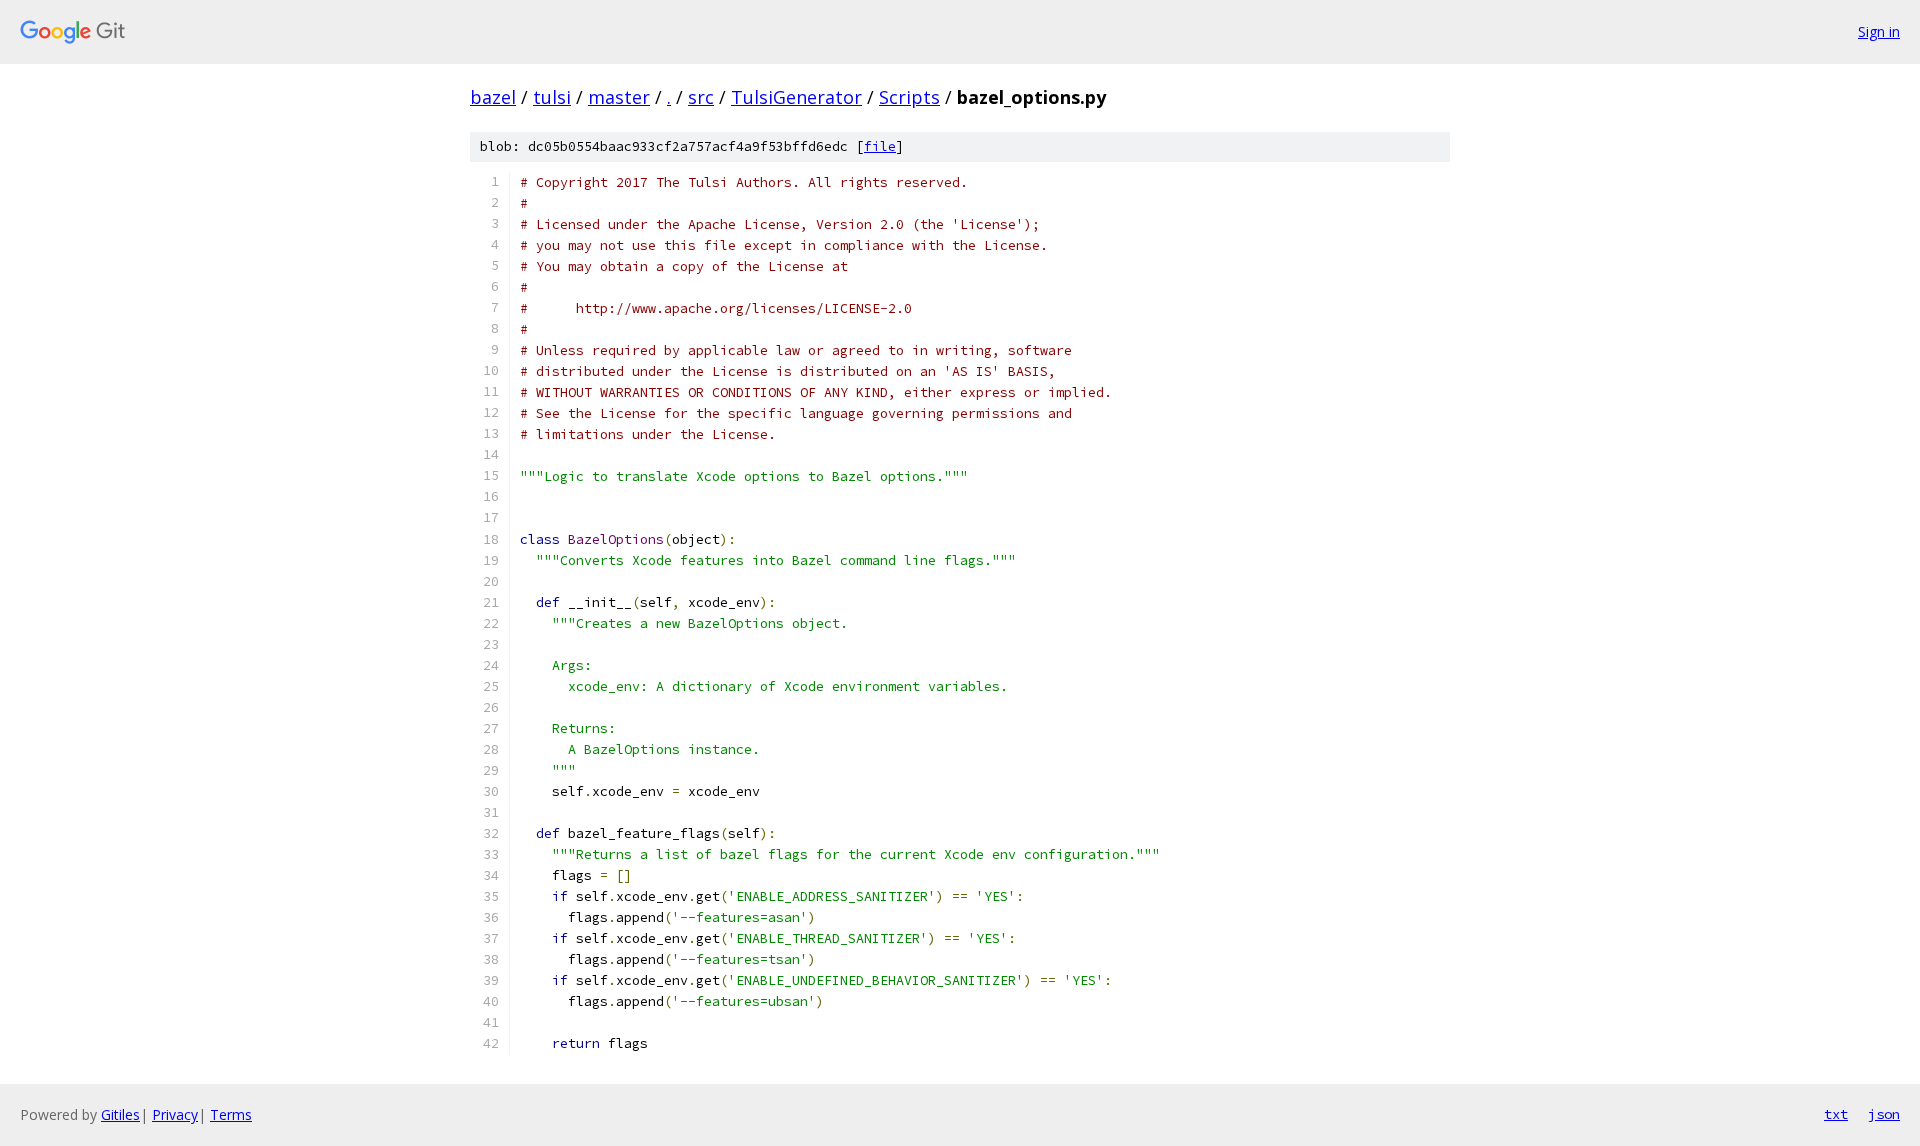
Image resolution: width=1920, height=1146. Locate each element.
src (701, 97)
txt (1836, 1114)
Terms (231, 1114)
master (619, 97)
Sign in (1879, 31)
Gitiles (120, 1114)
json (1884, 1114)
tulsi (552, 97)
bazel (493, 97)
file (880, 146)
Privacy (175, 1114)
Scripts (909, 97)
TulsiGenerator (796, 97)
